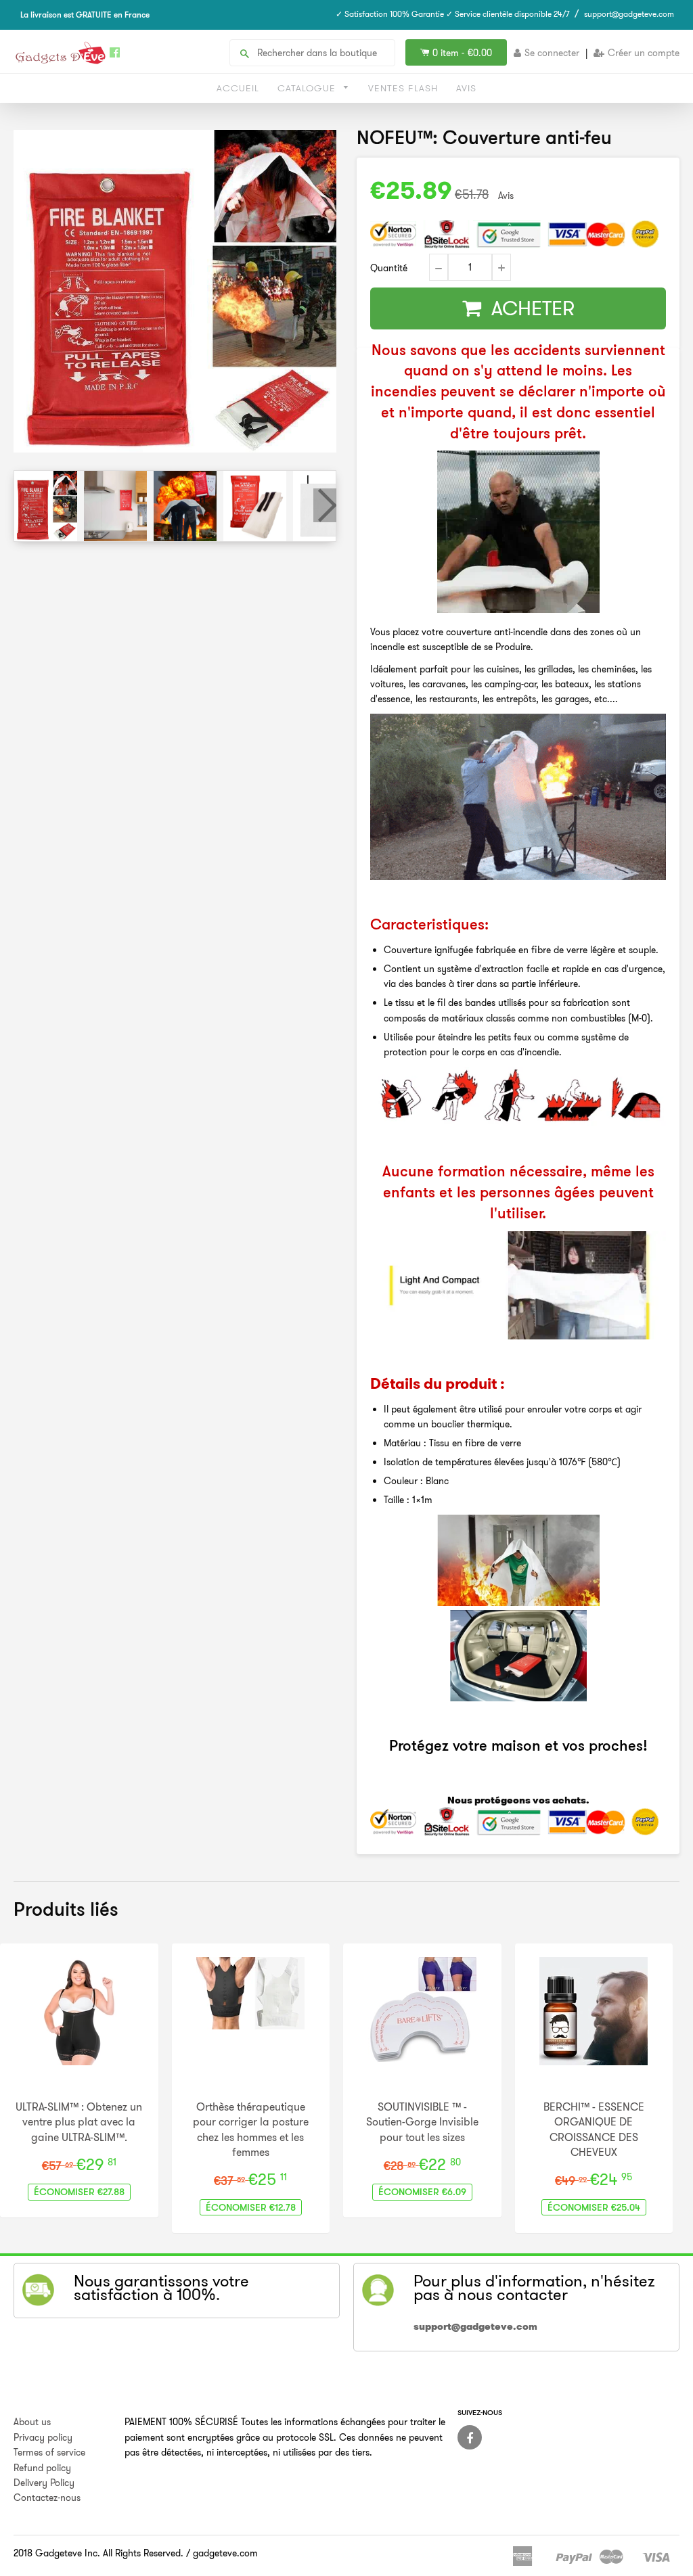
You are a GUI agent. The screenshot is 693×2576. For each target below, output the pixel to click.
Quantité (389, 268)
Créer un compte (644, 53)
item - (462, 53)
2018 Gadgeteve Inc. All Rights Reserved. (98, 2553)
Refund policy (42, 2468)
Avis (466, 88)
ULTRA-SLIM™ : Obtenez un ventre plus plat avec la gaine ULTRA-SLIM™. (79, 2122)
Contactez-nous (47, 2498)
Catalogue (308, 88)
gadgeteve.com (225, 2553)
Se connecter (552, 53)
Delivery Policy (44, 2483)
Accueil (238, 88)
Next (325, 505)
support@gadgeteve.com (629, 14)
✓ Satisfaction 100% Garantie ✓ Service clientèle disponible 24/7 (453, 14)
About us (32, 2422)
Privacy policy (43, 2437)
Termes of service (49, 2452)
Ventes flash (403, 88)
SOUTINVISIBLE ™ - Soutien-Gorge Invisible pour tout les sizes (422, 2122)
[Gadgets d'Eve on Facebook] (470, 2437)
